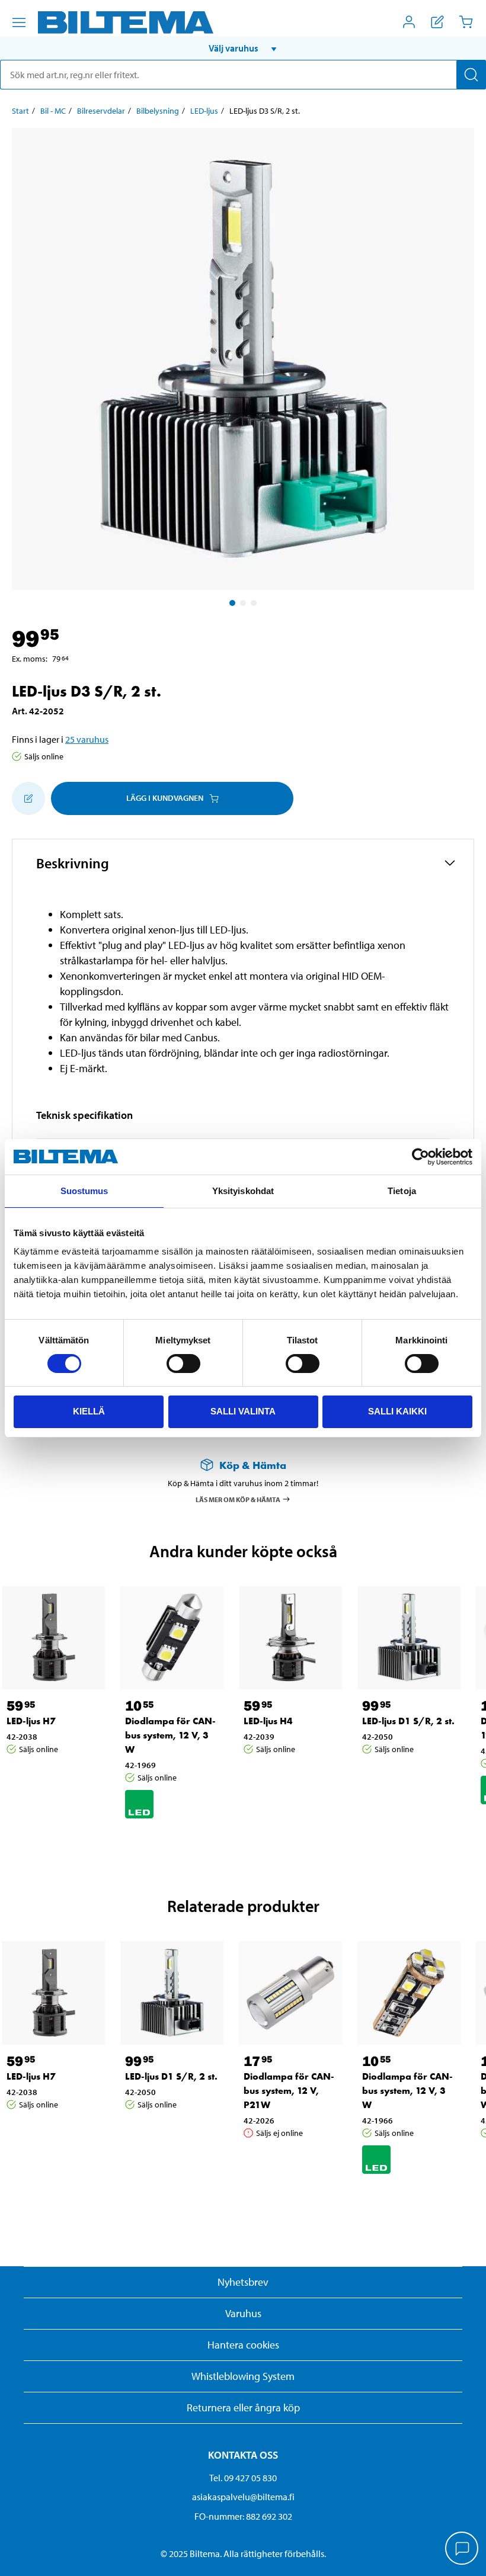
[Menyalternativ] (19, 23)
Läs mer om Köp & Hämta (238, 1499)
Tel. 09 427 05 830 (243, 2478)
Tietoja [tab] (402, 1191)
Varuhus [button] (243, 2313)
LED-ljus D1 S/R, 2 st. (408, 1721)
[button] (243, 48)
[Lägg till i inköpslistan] (28, 798)
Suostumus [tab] (84, 1191)
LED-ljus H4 (268, 1721)
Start (20, 111)
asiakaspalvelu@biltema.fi (243, 2497)
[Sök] (471, 75)
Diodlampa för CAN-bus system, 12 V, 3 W (170, 1735)
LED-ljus (204, 111)
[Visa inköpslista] (437, 22)
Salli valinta (243, 1411)
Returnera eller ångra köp (243, 2407)
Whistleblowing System (243, 2376)
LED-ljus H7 (31, 1721)
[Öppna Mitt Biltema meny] (409, 22)
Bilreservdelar (101, 111)
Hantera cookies (243, 2345)
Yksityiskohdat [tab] (243, 1191)
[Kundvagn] (466, 22)
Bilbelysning (158, 111)
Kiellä (89, 1411)
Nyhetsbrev (243, 2282)
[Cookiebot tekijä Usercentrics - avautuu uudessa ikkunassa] (421, 1157)
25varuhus (87, 739)
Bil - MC (53, 111)
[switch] (183, 1364)
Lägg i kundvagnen (165, 798)
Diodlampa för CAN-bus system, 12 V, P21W (289, 2091)
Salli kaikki (397, 1411)
